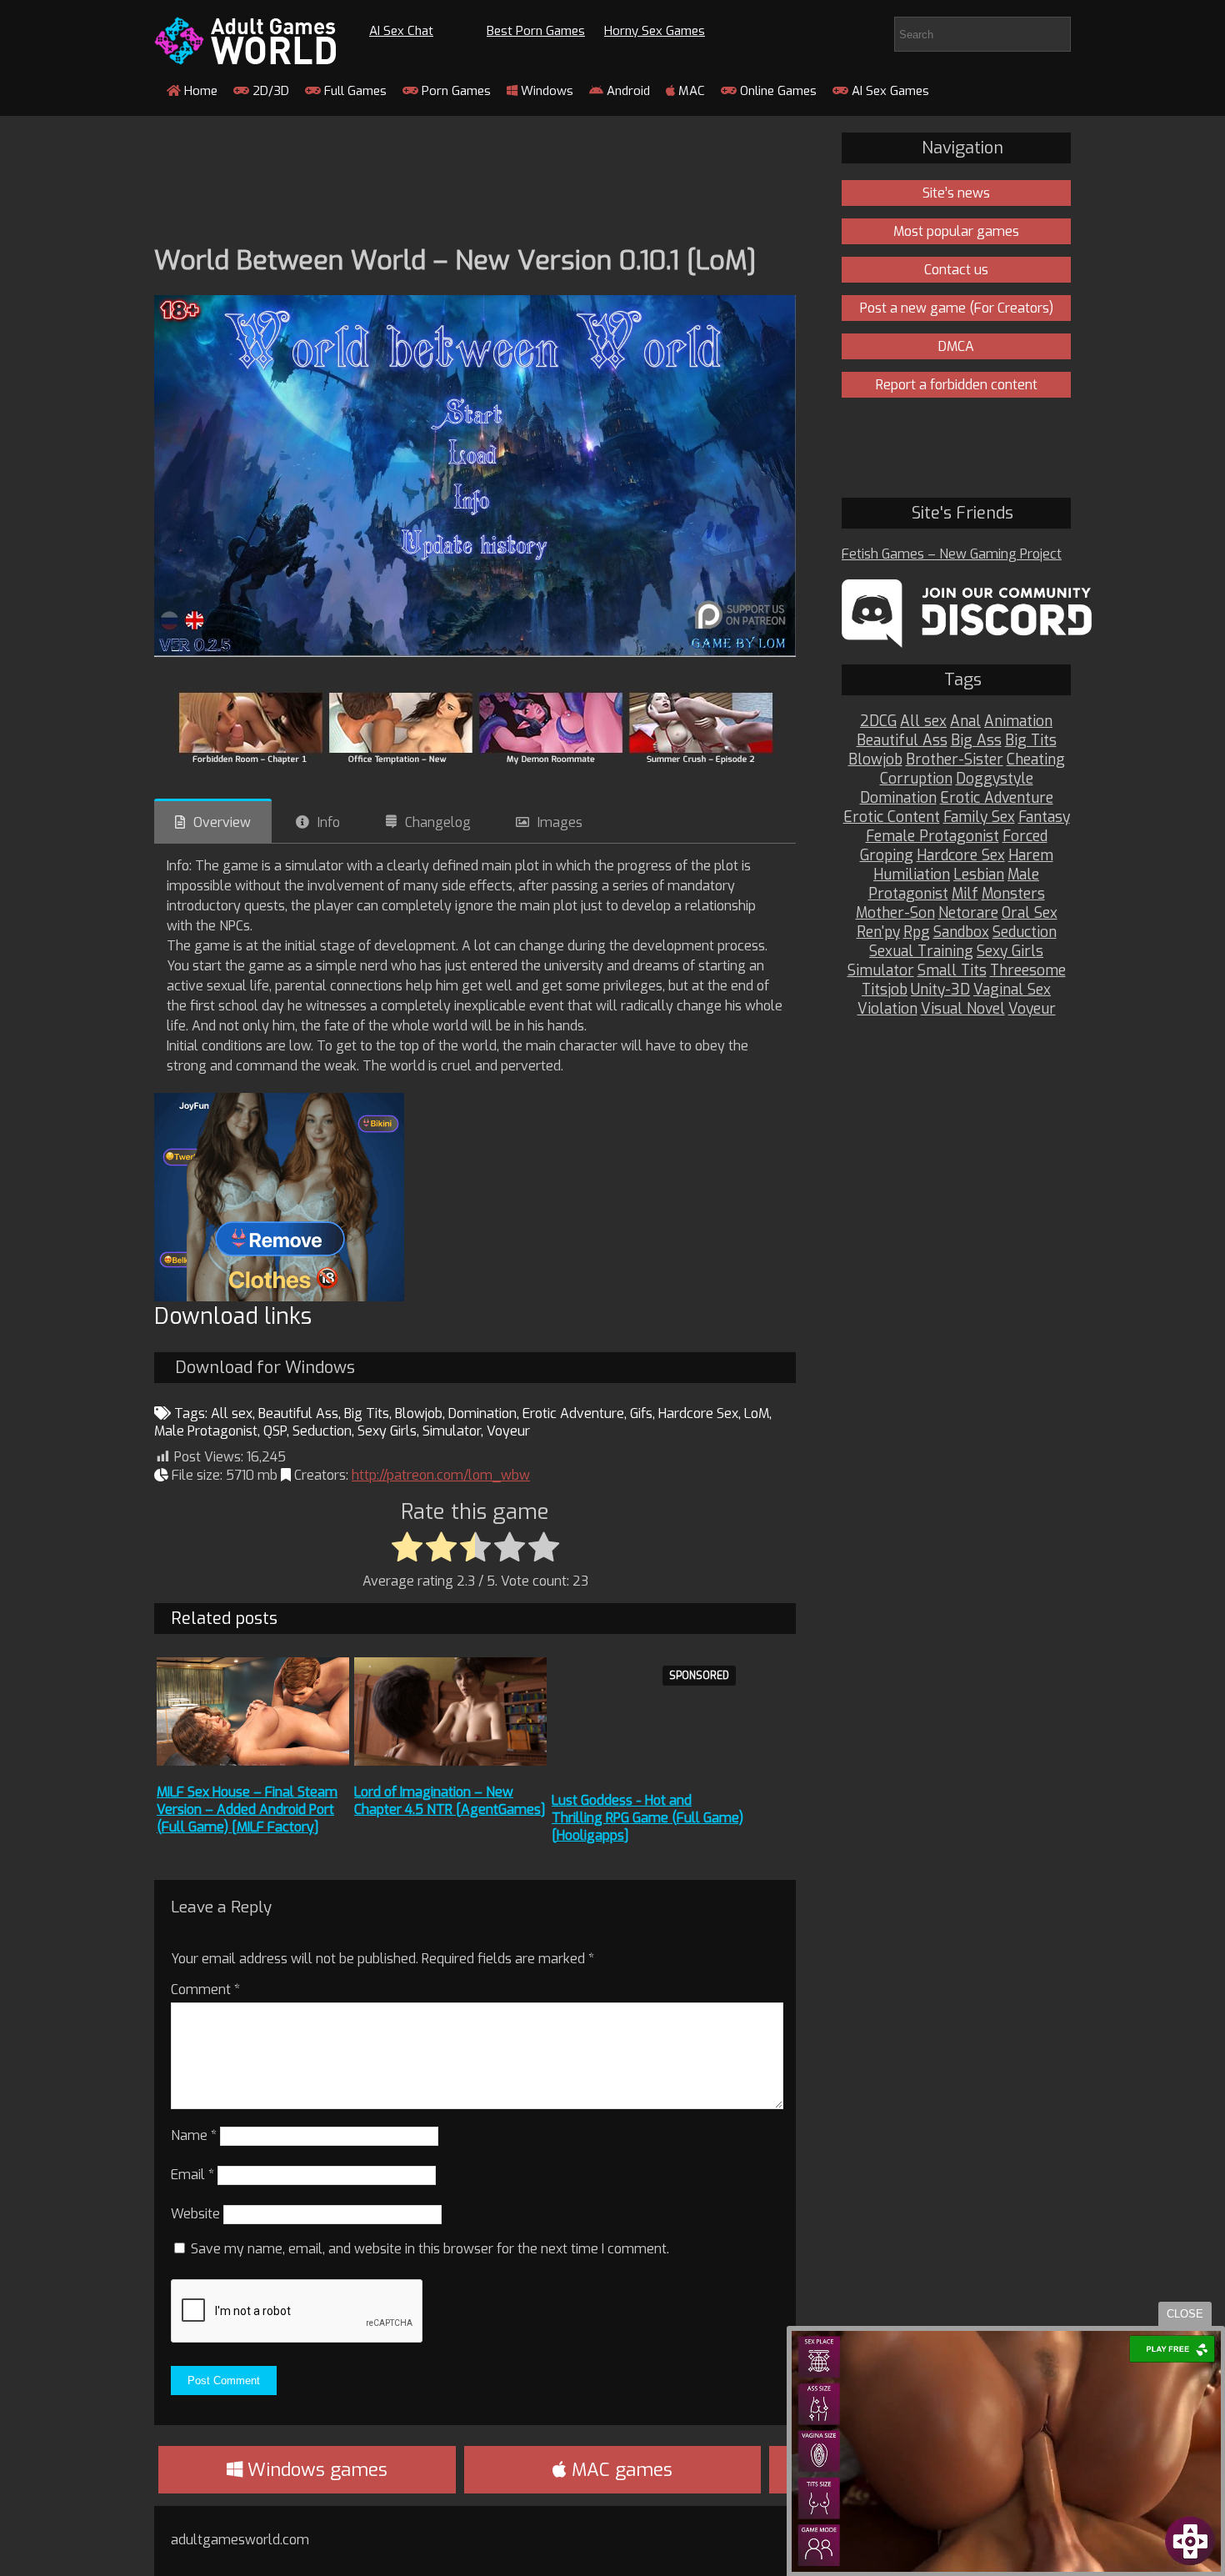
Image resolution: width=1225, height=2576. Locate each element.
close (1185, 2314)
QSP (275, 1431)
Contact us (956, 270)
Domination (482, 1413)
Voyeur (508, 1431)
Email (192, 2175)
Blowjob (419, 1413)
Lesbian (979, 875)
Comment (205, 1990)
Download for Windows (265, 1368)
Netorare (968, 913)
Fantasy (1044, 817)
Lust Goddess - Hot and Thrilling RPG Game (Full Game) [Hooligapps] (647, 1818)
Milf (965, 894)
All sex (232, 1413)
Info (329, 822)
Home (199, 91)
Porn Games (455, 91)
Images (560, 822)
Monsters (1013, 894)
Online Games (777, 91)
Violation (887, 1009)
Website (195, 2214)
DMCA (956, 346)
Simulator (452, 1431)
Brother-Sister (955, 760)
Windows (545, 91)
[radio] (407, 1548)
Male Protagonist (206, 1431)
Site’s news (956, 193)
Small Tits (952, 971)
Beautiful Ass (298, 1413)
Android (627, 91)
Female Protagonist (932, 837)
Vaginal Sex (1012, 990)
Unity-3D (940, 990)
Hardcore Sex (698, 1413)
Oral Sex (1030, 913)
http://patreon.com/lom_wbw (441, 1475)
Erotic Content (892, 817)
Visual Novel (963, 1009)
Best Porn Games (536, 31)
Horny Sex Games (655, 31)
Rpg (917, 932)
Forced (1025, 837)
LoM (757, 1413)
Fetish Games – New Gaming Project (952, 554)
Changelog (438, 822)
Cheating (1036, 760)
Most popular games (956, 231)
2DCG (878, 722)
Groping (887, 856)
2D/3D (269, 91)
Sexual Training (921, 952)
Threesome (1028, 971)
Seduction (322, 1431)
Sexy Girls (387, 1431)
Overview (222, 822)
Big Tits (367, 1413)
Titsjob (885, 990)
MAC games (620, 2470)
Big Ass (976, 741)
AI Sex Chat (401, 31)
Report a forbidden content (957, 385)
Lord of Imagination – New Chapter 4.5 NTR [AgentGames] (450, 1801)
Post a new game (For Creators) (957, 308)
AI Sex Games (889, 91)
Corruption (916, 779)
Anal (965, 722)
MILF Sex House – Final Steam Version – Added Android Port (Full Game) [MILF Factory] (247, 1809)
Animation (1018, 722)
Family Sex (979, 817)
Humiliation (912, 875)
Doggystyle (995, 779)
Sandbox (961, 932)
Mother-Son (895, 913)
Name (194, 2135)
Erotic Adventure (573, 1413)
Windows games (315, 2470)
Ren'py (878, 932)
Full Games (354, 91)
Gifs (641, 1413)
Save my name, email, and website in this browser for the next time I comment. (430, 2249)
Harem (1031, 856)
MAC (690, 91)
